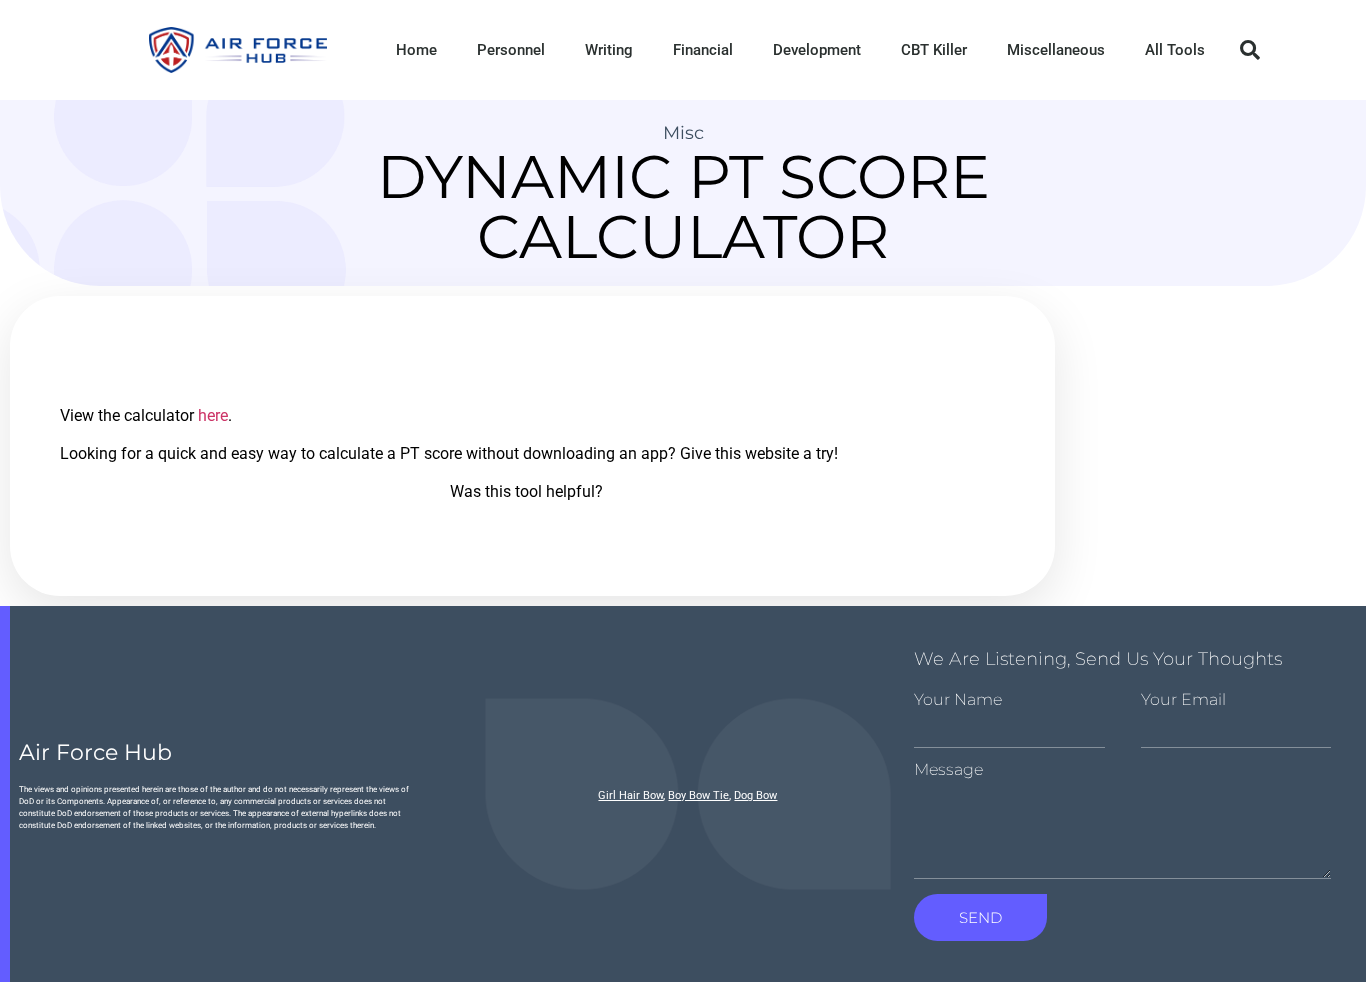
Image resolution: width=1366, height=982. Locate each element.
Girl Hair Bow (630, 795)
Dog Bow (755, 795)
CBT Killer (934, 50)
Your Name (958, 700)
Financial (703, 50)
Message (948, 770)
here (213, 415)
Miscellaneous (1056, 50)
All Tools (1175, 50)
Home (416, 50)
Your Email (1183, 700)
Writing (609, 50)
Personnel (511, 50)
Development (817, 50)
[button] (1250, 50)
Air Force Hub (95, 752)
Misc (683, 133)
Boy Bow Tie (698, 795)
